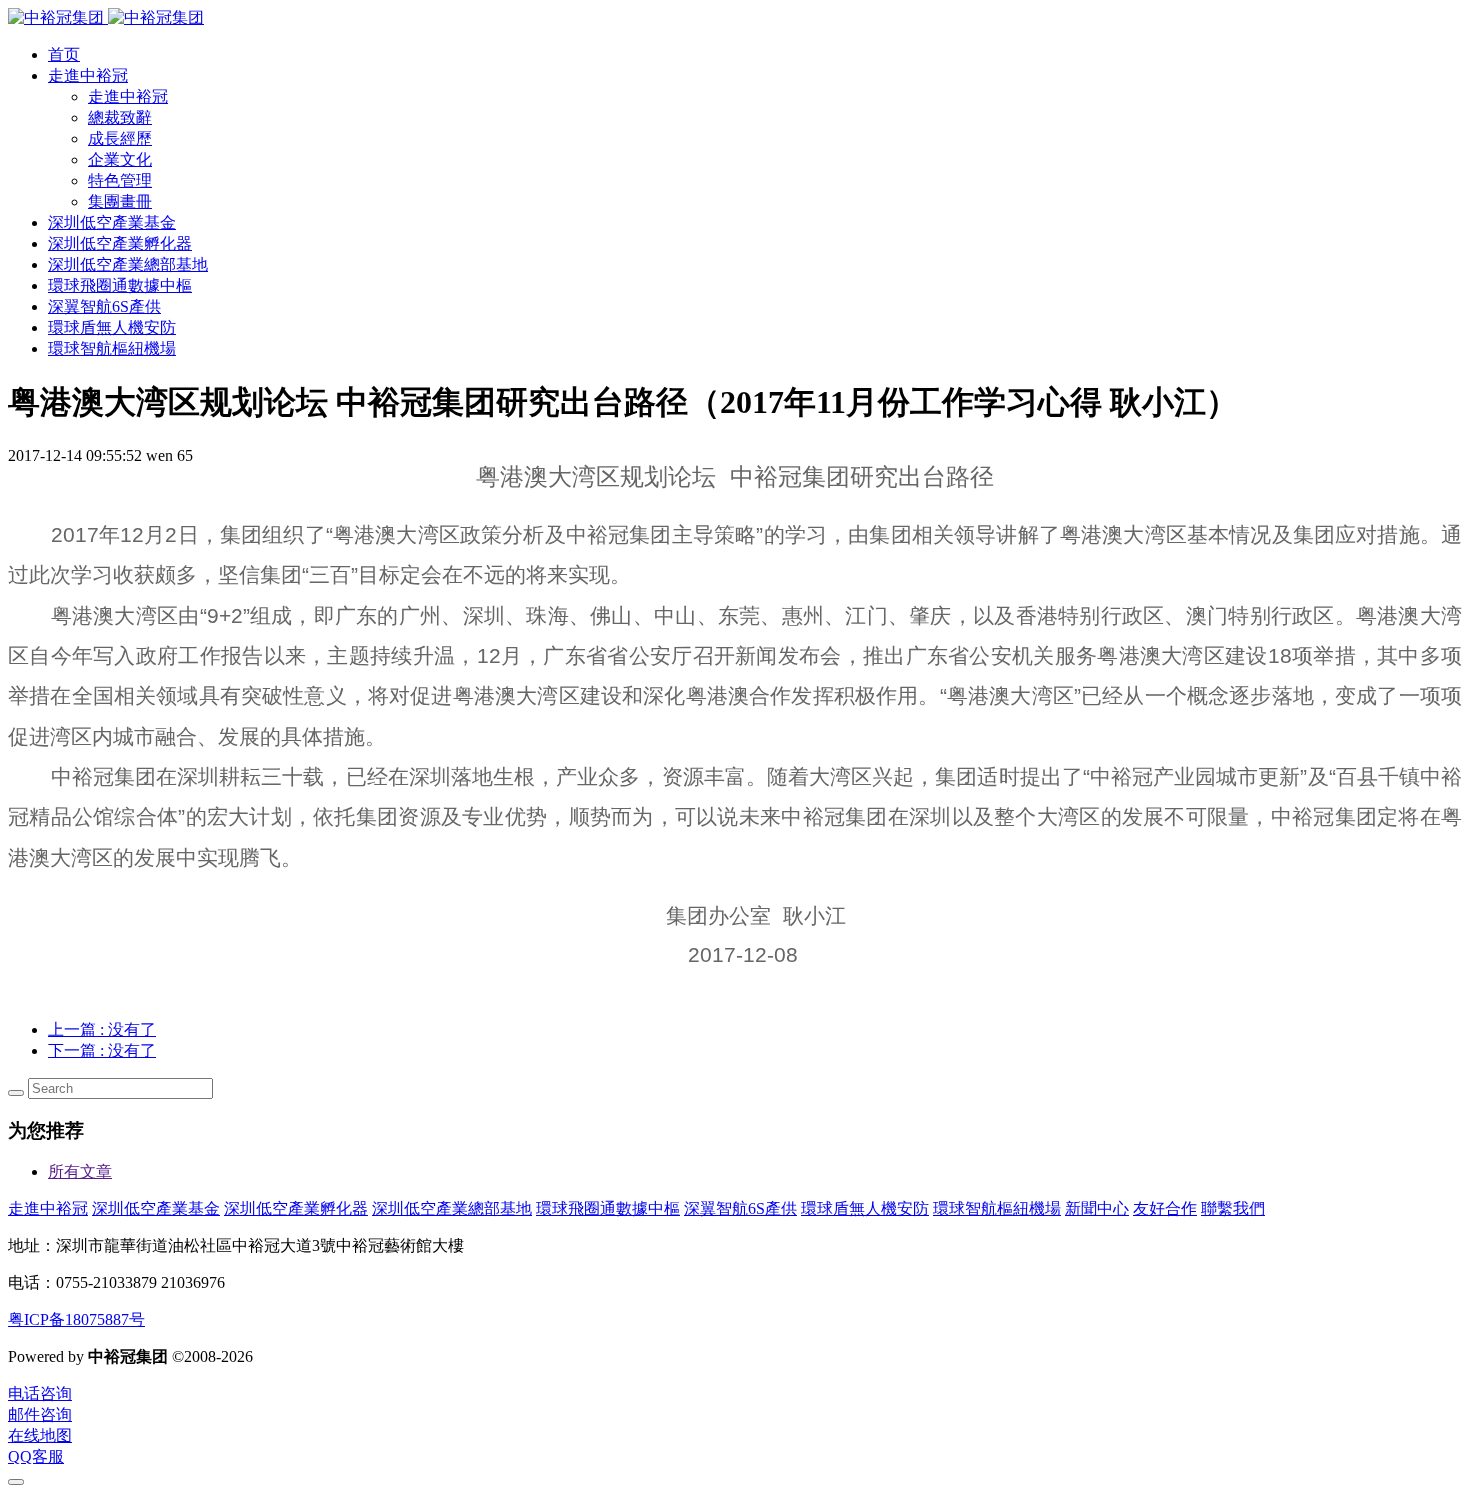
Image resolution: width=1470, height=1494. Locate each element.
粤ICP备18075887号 (76, 1319)
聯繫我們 (1233, 1208)
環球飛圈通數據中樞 (608, 1208)
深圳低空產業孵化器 (296, 1208)
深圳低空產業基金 (156, 1208)
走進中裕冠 (48, 1208)
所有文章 (80, 1171)
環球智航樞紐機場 (997, 1208)
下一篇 (102, 1050)
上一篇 (102, 1029)
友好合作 (1165, 1208)
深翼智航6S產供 (740, 1208)
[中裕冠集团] (106, 17)
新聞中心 (1097, 1208)
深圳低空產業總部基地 (452, 1208)
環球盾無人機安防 (865, 1208)
